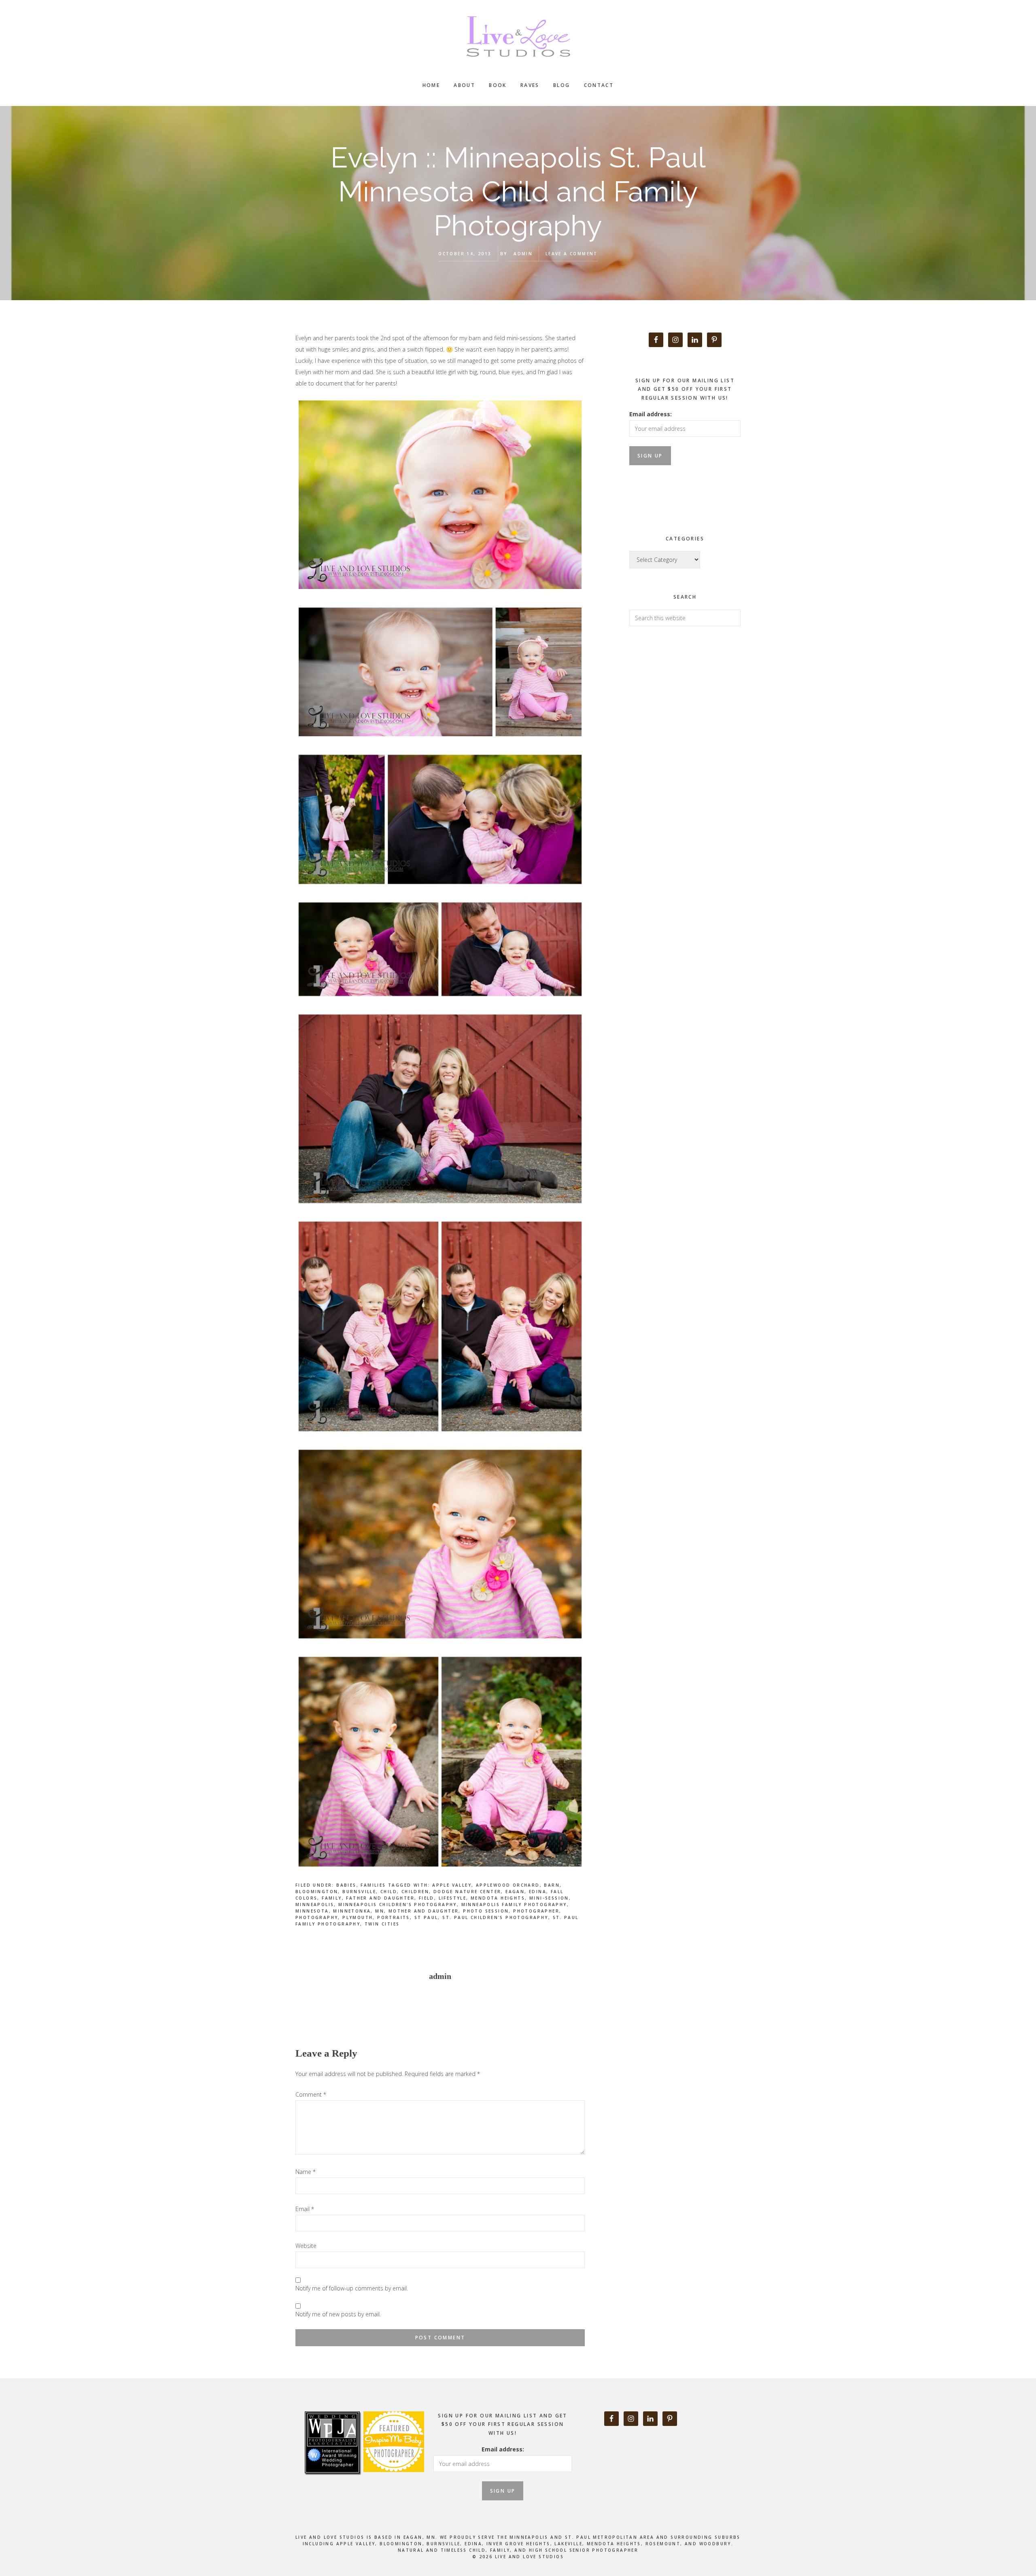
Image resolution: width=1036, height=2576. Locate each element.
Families (373, 1885)
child (389, 1892)
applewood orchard (508, 1885)
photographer (536, 1911)
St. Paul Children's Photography (495, 1917)
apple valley (452, 1885)
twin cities (382, 1924)
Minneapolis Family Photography (514, 1904)
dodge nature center (467, 1892)
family (332, 1898)
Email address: (651, 414)
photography (317, 1917)
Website (306, 2246)
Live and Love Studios (518, 36)
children (415, 1892)
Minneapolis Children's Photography (398, 1904)
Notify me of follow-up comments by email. (352, 2288)
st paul (426, 1917)
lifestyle (453, 1898)
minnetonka (352, 1911)
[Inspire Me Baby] (393, 2481)
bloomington (317, 1892)
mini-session (549, 1898)
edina (538, 1892)
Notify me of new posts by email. (338, 2314)
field (427, 1898)
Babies (346, 1885)
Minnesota (312, 1911)
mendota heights (498, 1898)
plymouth (358, 1917)
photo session (486, 1911)
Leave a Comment (572, 254)
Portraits (394, 1917)
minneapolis (315, 1904)
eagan (515, 1892)
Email (305, 2209)
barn (552, 1885)
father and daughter (380, 1898)
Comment (311, 2094)
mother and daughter (424, 1911)
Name (306, 2172)
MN (380, 1911)
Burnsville (359, 1892)
